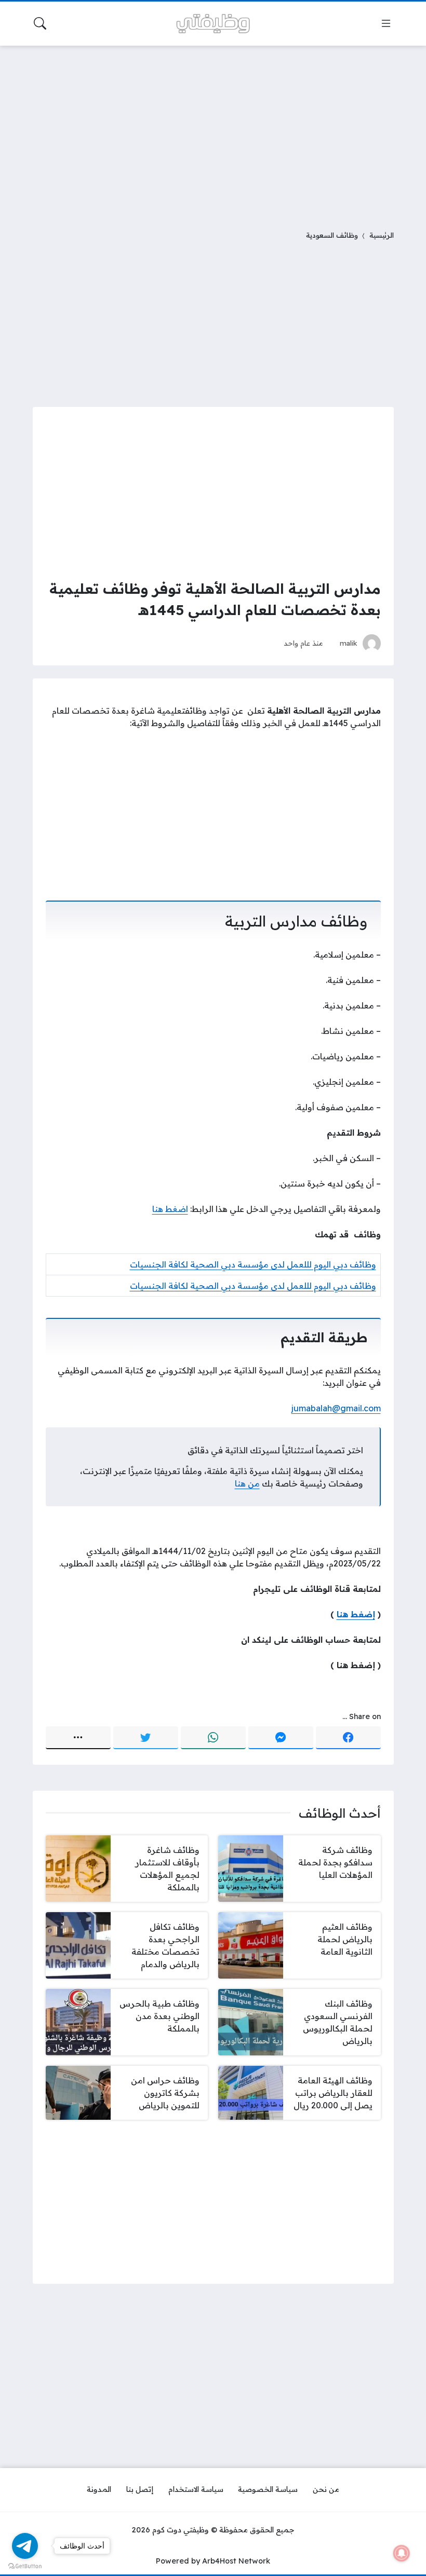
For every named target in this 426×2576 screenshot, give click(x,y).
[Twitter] (146, 1738)
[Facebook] (348, 1738)
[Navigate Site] (386, 23)
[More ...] (78, 1738)
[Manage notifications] (402, 2553)
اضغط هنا (170, 1209)
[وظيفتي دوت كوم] (213, 24)
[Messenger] (281, 1738)
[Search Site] (40, 23)
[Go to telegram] (25, 2546)
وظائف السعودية (332, 235)
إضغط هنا (356, 1614)
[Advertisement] (213, 131)
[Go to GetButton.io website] (25, 2566)
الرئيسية (382, 235)
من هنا (247, 1483)
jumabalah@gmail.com (336, 1408)
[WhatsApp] (213, 1738)
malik (349, 643)
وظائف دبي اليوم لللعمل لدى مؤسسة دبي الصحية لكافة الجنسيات (253, 1264)
